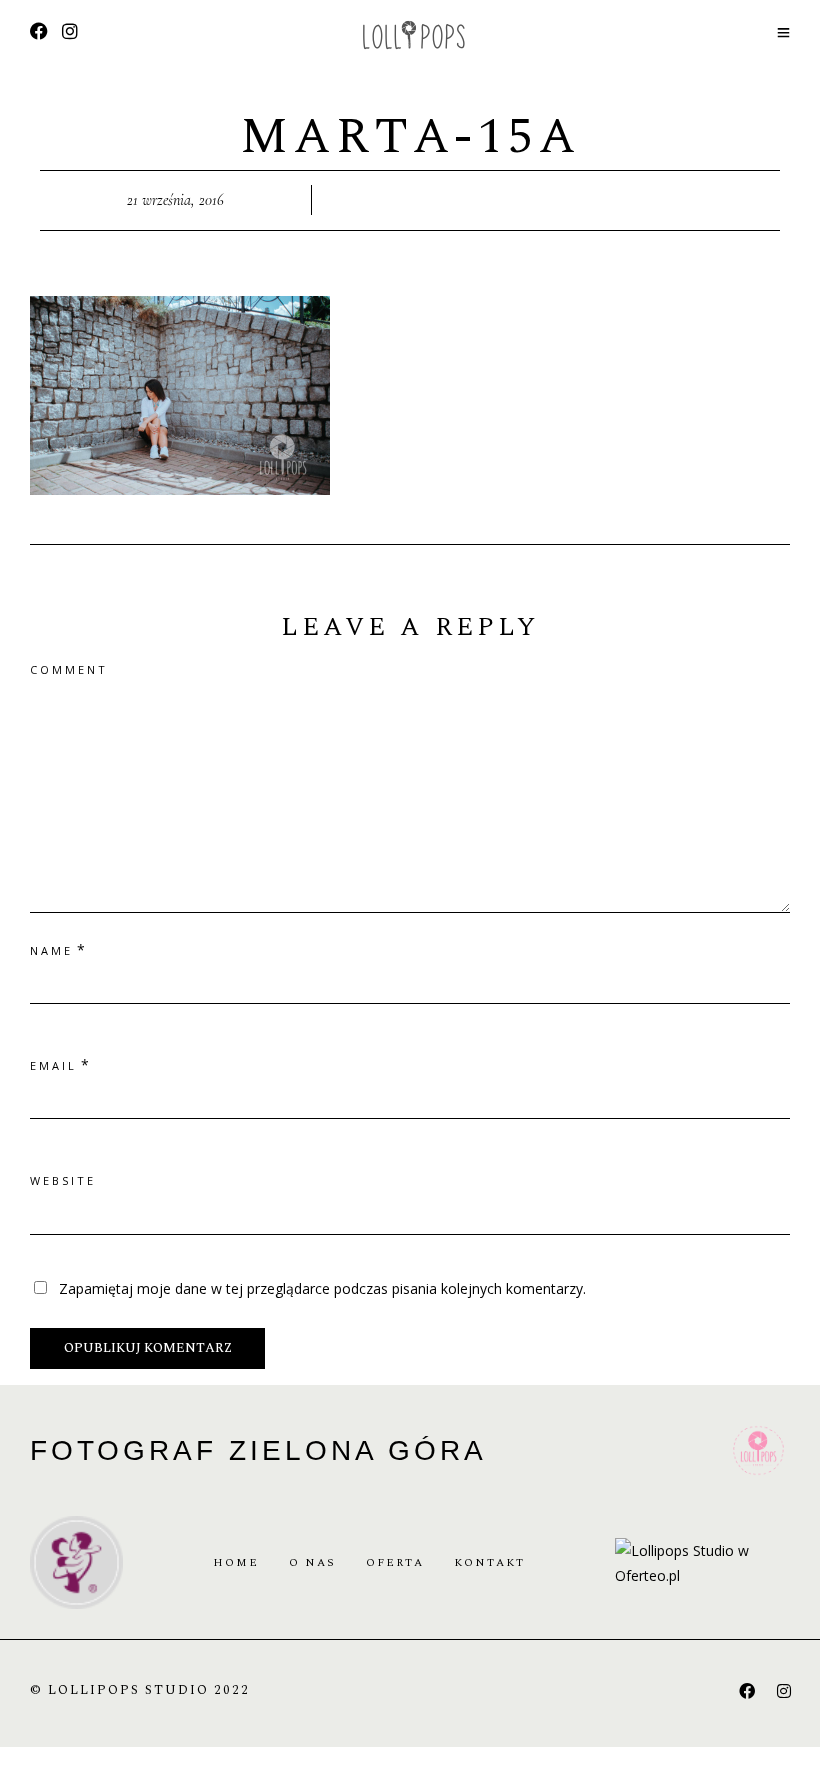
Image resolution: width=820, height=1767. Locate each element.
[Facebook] (747, 1691)
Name (51, 950)
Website (63, 1180)
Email (53, 1065)
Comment (69, 669)
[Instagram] (70, 32)
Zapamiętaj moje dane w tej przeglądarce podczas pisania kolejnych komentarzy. (322, 1288)
